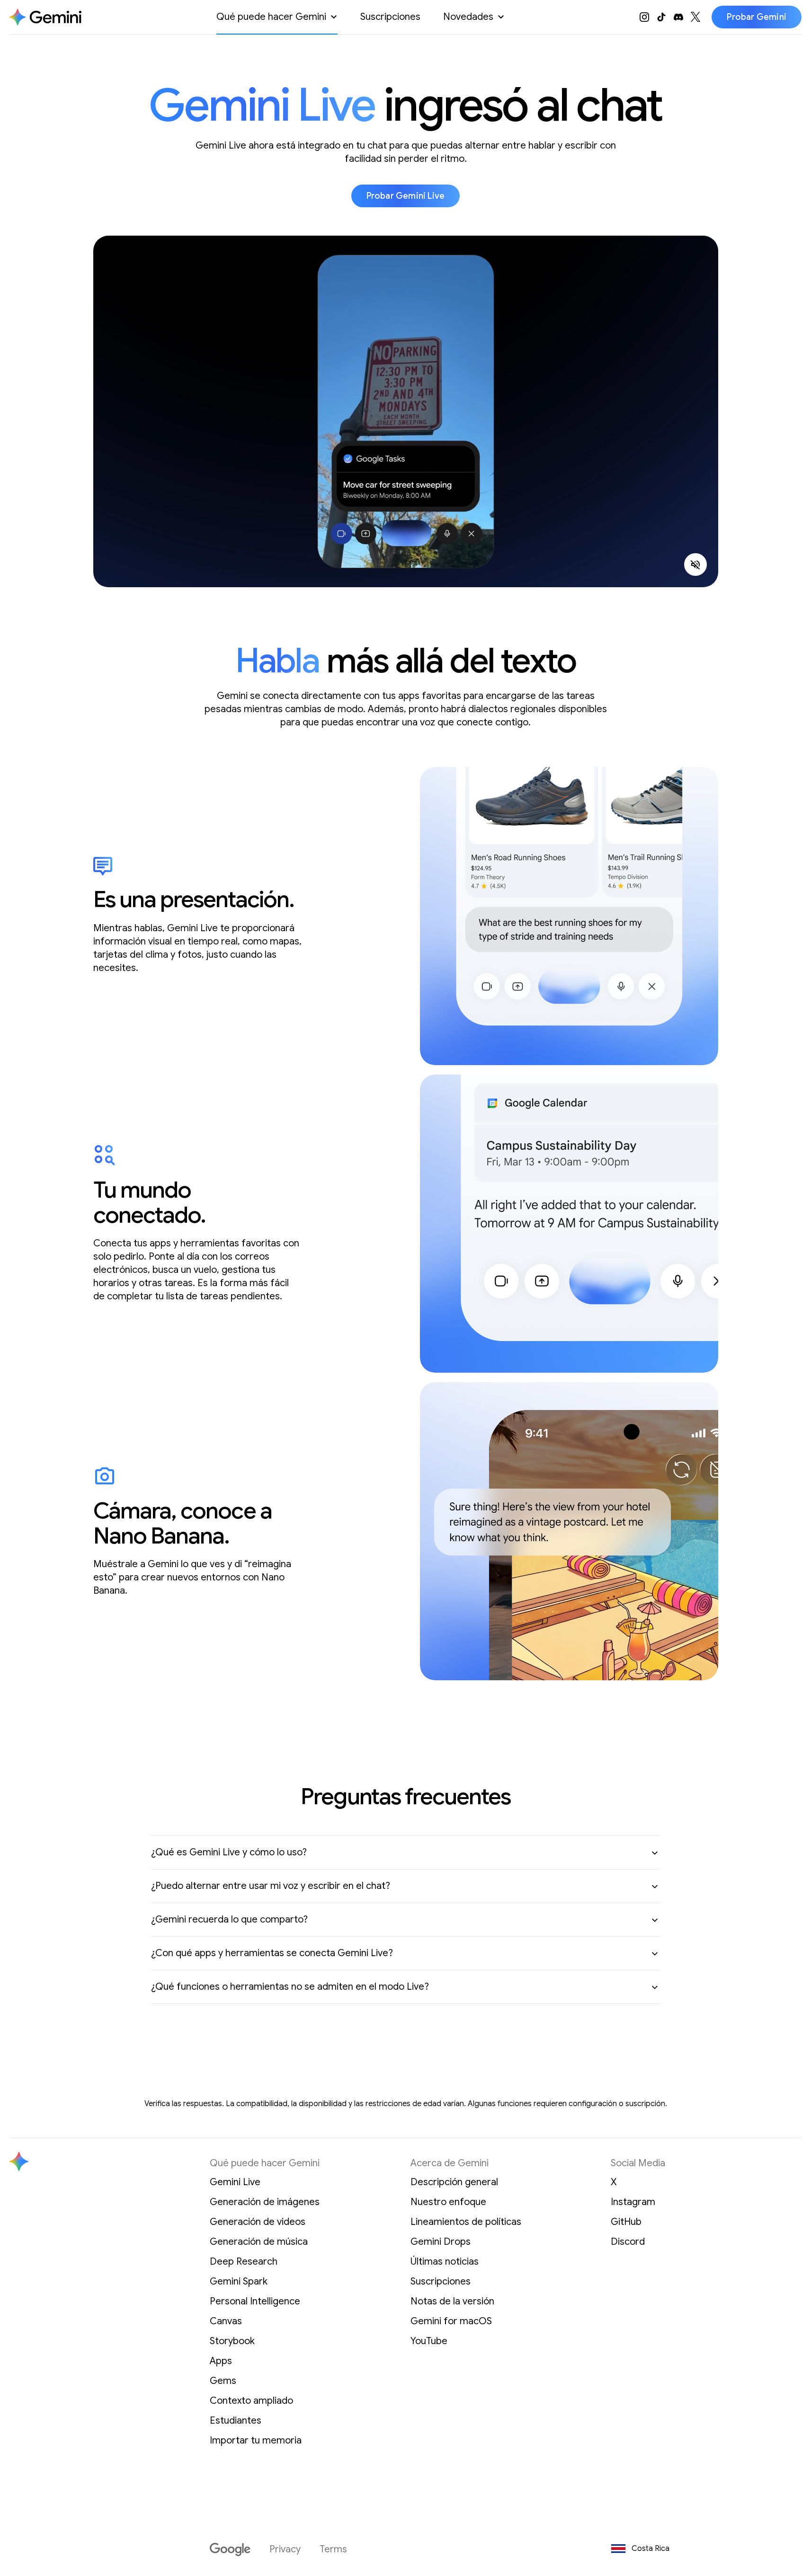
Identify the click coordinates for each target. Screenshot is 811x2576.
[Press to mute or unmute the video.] (695, 565)
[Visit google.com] (230, 2550)
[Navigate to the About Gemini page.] (45, 17)
